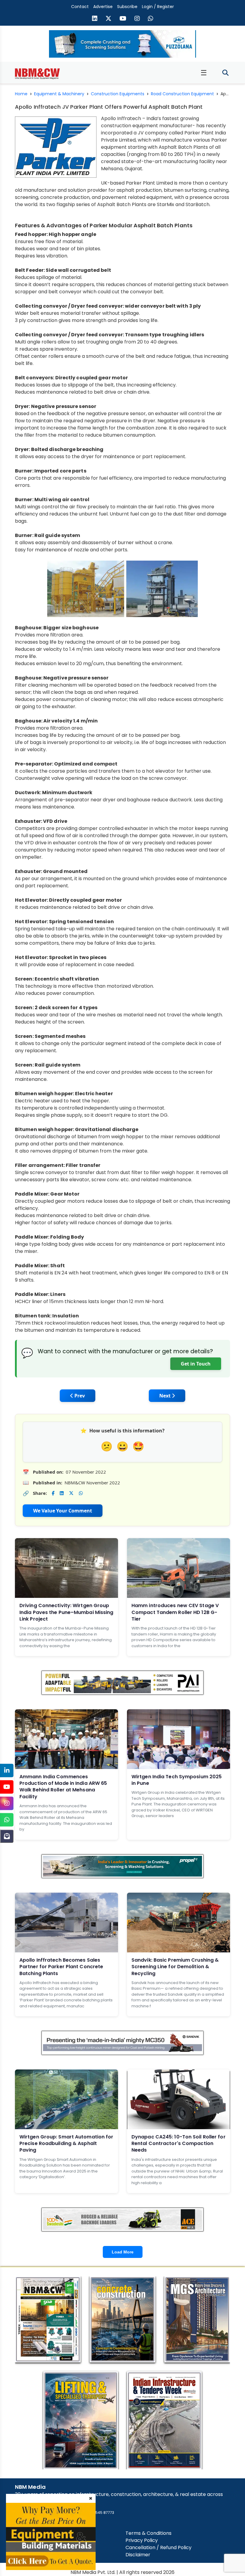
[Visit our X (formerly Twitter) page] (108, 19)
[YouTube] (7, 1787)
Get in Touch (196, 1364)
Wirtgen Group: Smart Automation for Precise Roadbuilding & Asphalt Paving (66, 2144)
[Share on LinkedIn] (62, 1493)
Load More (123, 2252)
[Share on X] (71, 1493)
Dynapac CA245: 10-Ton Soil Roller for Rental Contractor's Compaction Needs (179, 2144)
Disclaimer (138, 2555)
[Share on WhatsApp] (81, 1493)
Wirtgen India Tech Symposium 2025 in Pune (177, 1780)
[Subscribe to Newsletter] (7, 1836)
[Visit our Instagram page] (137, 19)
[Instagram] (7, 1803)
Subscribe (127, 7)
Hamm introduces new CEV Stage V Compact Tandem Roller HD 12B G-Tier (175, 1612)
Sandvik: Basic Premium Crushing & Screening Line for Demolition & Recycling (175, 1967)
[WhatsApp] (7, 1820)
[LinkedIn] (7, 1770)
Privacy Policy (142, 2540)
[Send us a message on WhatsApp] (151, 19)
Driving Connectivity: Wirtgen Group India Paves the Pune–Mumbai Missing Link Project (66, 1612)
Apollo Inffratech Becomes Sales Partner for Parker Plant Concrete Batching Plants (61, 1967)
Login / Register (158, 7)
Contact (80, 7)
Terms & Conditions (148, 2533)
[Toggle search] (225, 73)
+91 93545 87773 (99, 2513)
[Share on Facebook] (53, 1493)
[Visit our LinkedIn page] (95, 19)
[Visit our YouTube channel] (123, 19)
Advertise (103, 7)
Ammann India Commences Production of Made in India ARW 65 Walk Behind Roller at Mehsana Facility (63, 1787)
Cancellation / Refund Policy (159, 2547)
